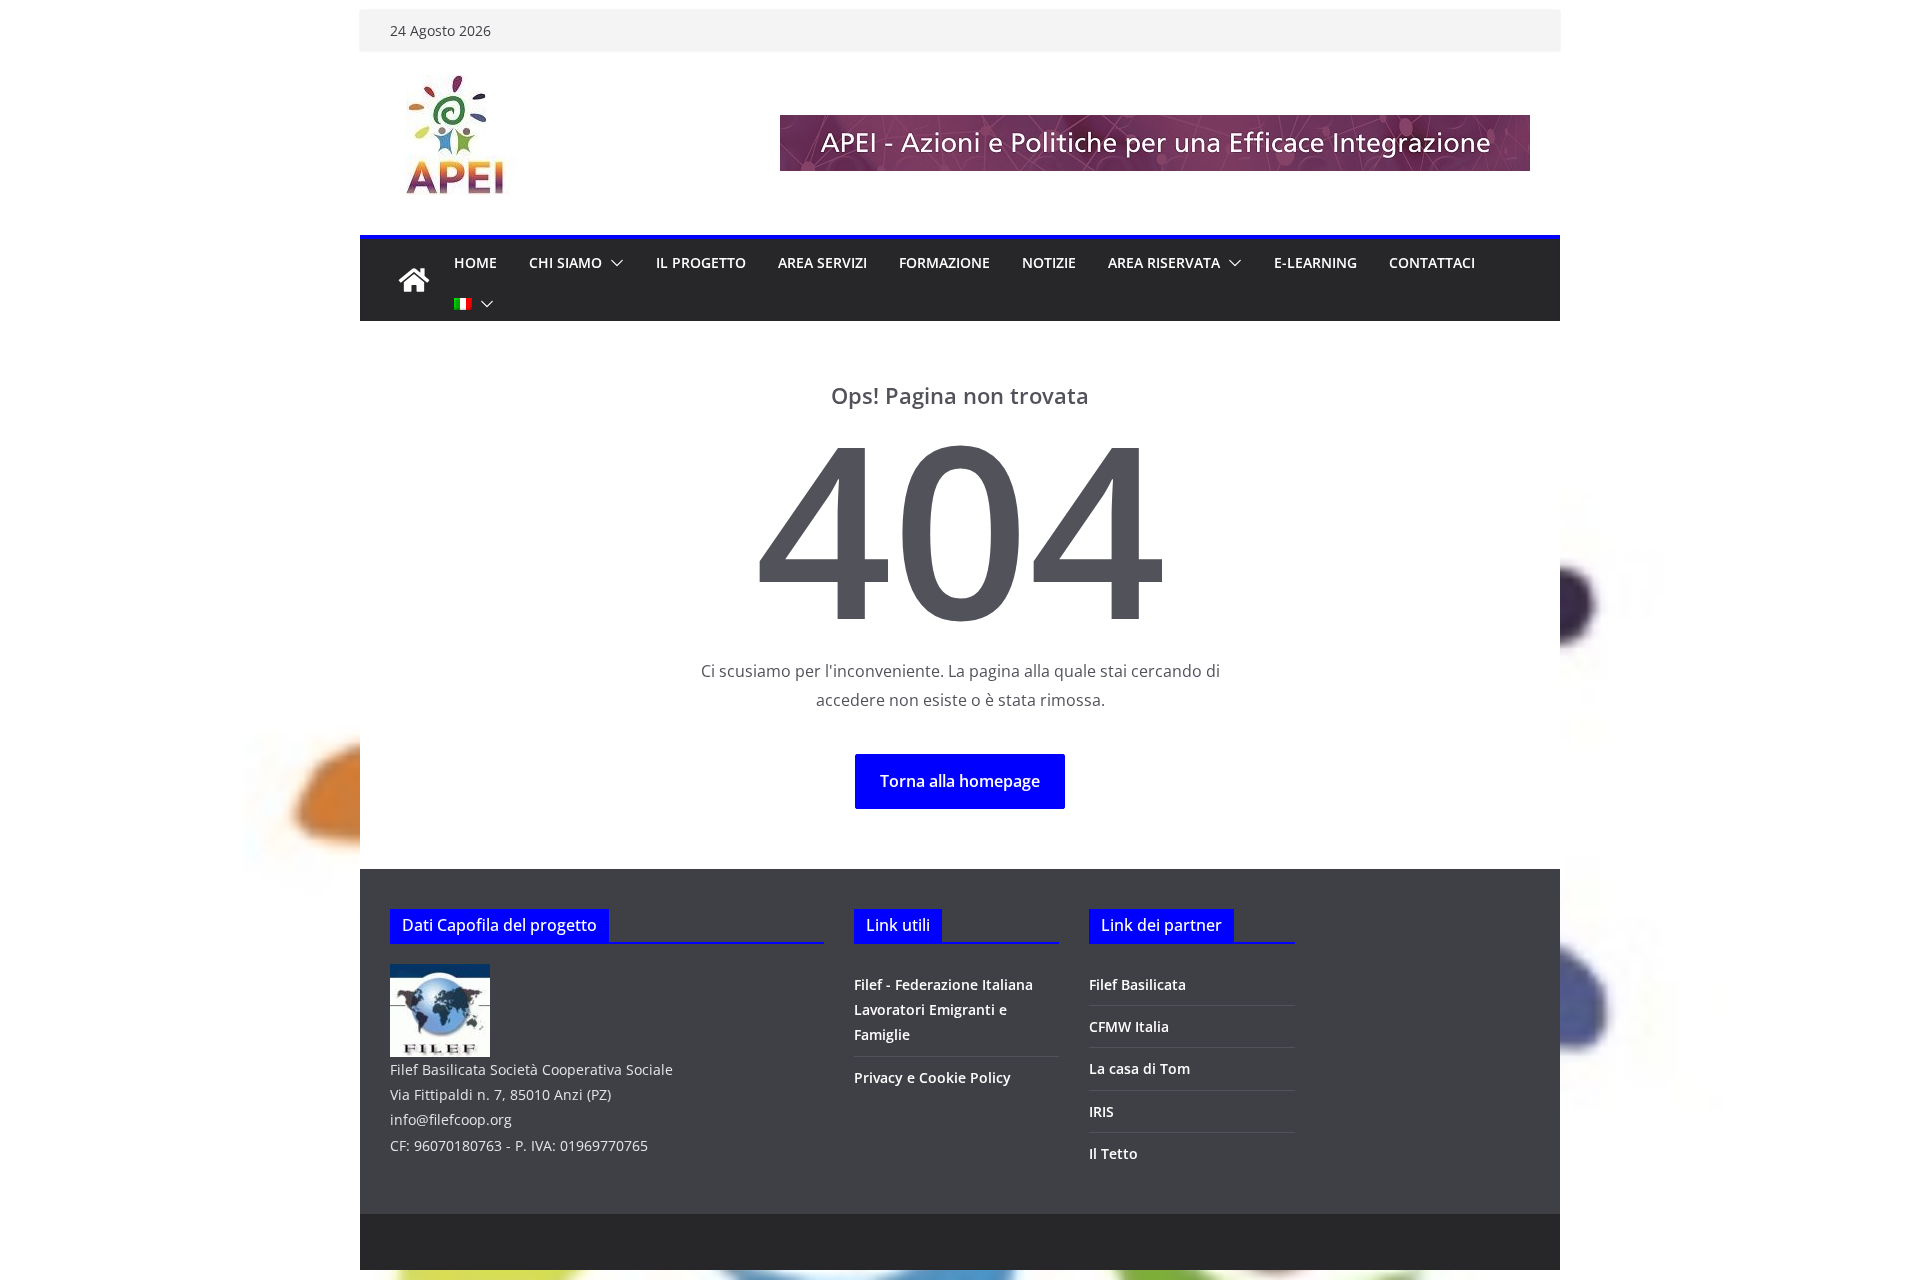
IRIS (1101, 1111)
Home (475, 262)
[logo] (440, 976)
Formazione (944, 262)
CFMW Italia (1129, 1026)
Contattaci (1432, 262)
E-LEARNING (1315, 262)
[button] (613, 263)
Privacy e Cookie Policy (932, 1077)
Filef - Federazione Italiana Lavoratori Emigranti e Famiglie (943, 1009)
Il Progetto (701, 262)
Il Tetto (1113, 1153)
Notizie (1049, 262)
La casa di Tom (1139, 1068)
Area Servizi (822, 262)
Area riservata (1164, 262)
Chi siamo (565, 262)
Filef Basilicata (1137, 984)
